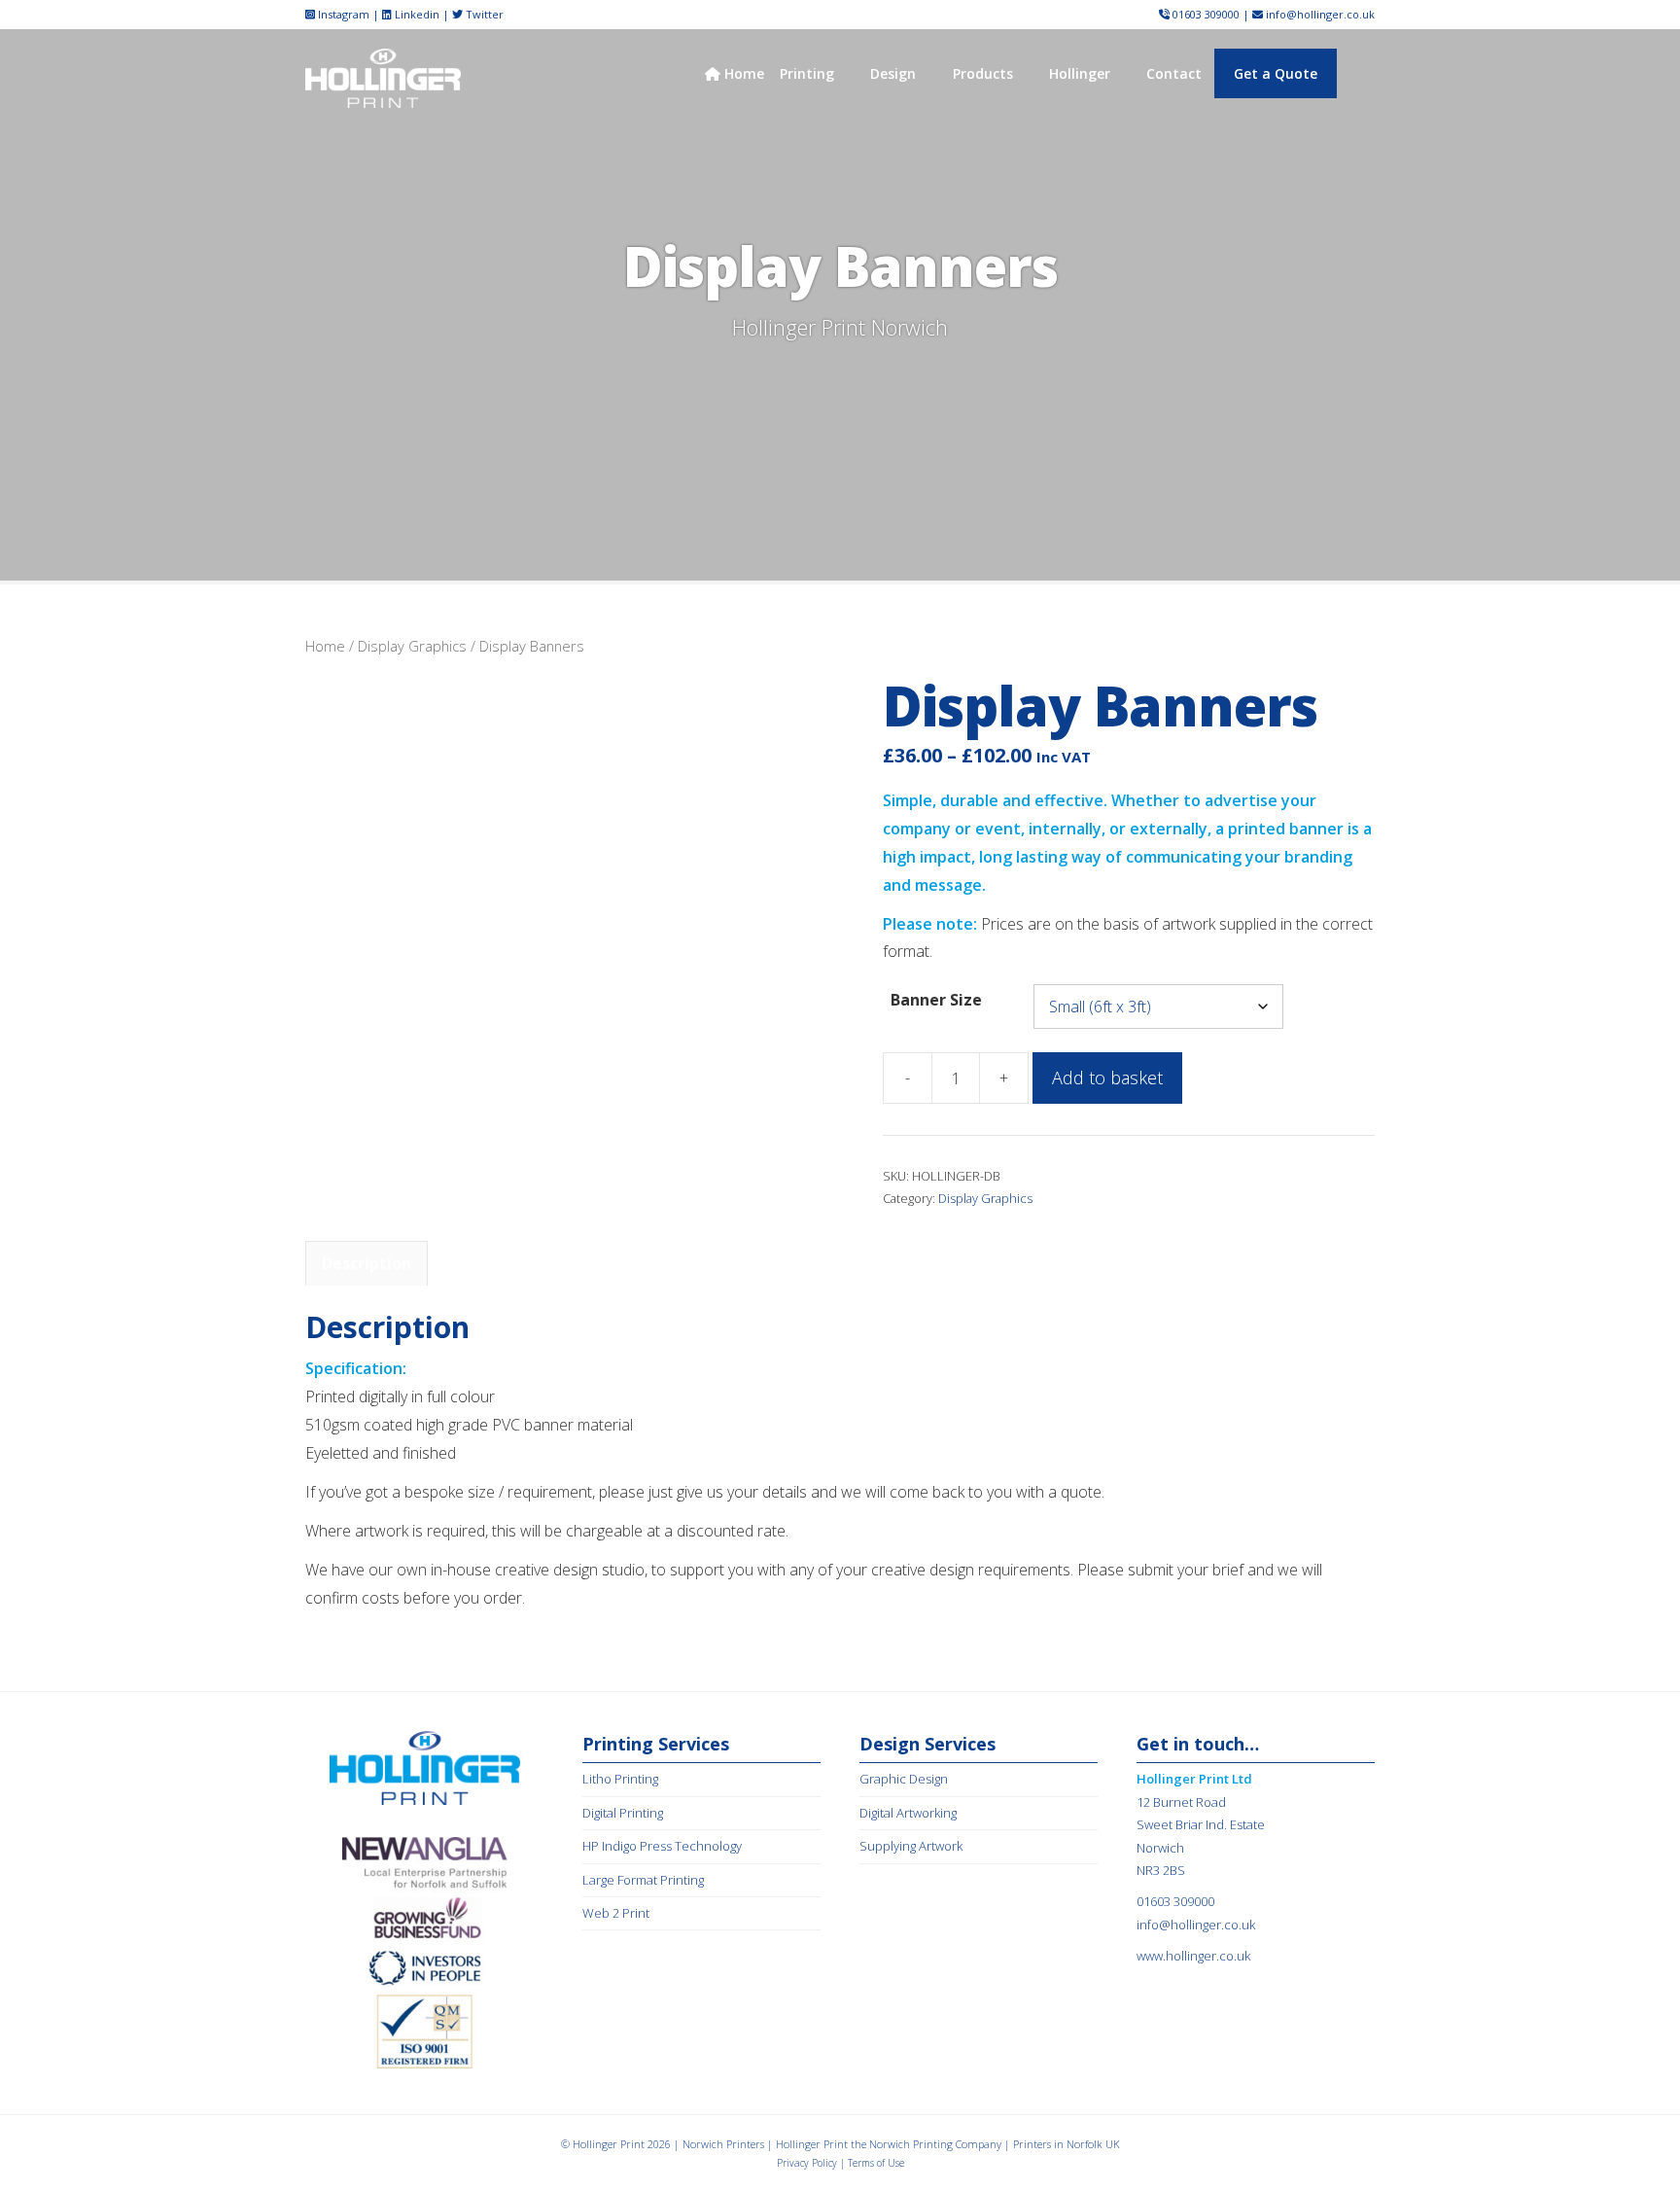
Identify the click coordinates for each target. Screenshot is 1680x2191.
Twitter (483, 14)
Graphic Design (904, 1779)
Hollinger (1080, 73)
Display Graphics (412, 646)
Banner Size (936, 1000)
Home (742, 73)
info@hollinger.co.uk (1320, 14)
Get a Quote (1276, 73)
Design (893, 73)
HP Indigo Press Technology (662, 1846)
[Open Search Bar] (1358, 73)
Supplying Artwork (911, 1846)
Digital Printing (623, 1813)
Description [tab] (367, 1263)
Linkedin (416, 14)
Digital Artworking (908, 1813)
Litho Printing (620, 1779)
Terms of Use (876, 2163)
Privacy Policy (807, 2163)
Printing (807, 73)
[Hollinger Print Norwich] (383, 77)
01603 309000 (1206, 14)
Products (983, 73)
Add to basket (1107, 1078)
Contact (1174, 73)
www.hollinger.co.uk (1193, 1956)
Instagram (342, 14)
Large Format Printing (643, 1880)
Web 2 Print (616, 1913)
